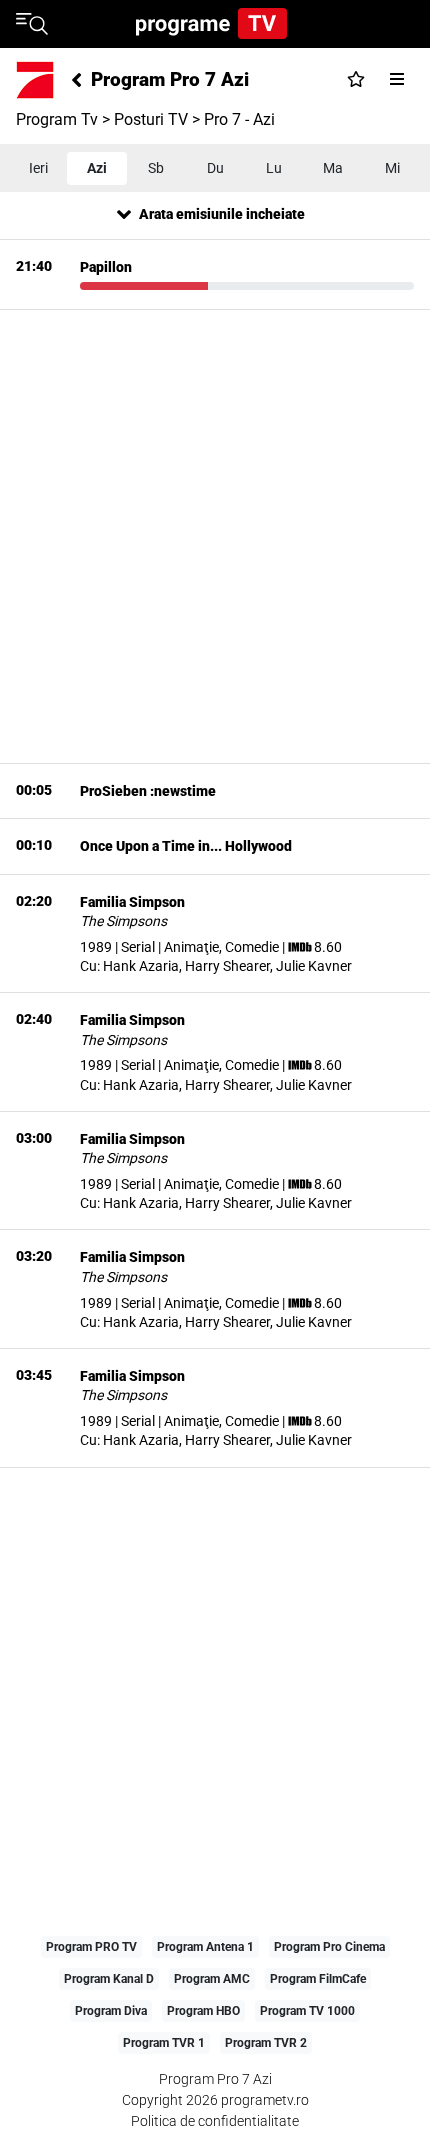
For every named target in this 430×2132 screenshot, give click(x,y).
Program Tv (57, 119)
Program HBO (203, 2011)
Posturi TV (151, 119)
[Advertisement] (215, 533)
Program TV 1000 (307, 2011)
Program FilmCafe (318, 1979)
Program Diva (111, 2011)
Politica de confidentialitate (215, 2121)
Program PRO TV (91, 1947)
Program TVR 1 (164, 2043)
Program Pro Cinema (329, 1947)
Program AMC (212, 1979)
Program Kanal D (109, 1979)
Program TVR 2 (266, 2043)
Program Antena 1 (205, 1947)
